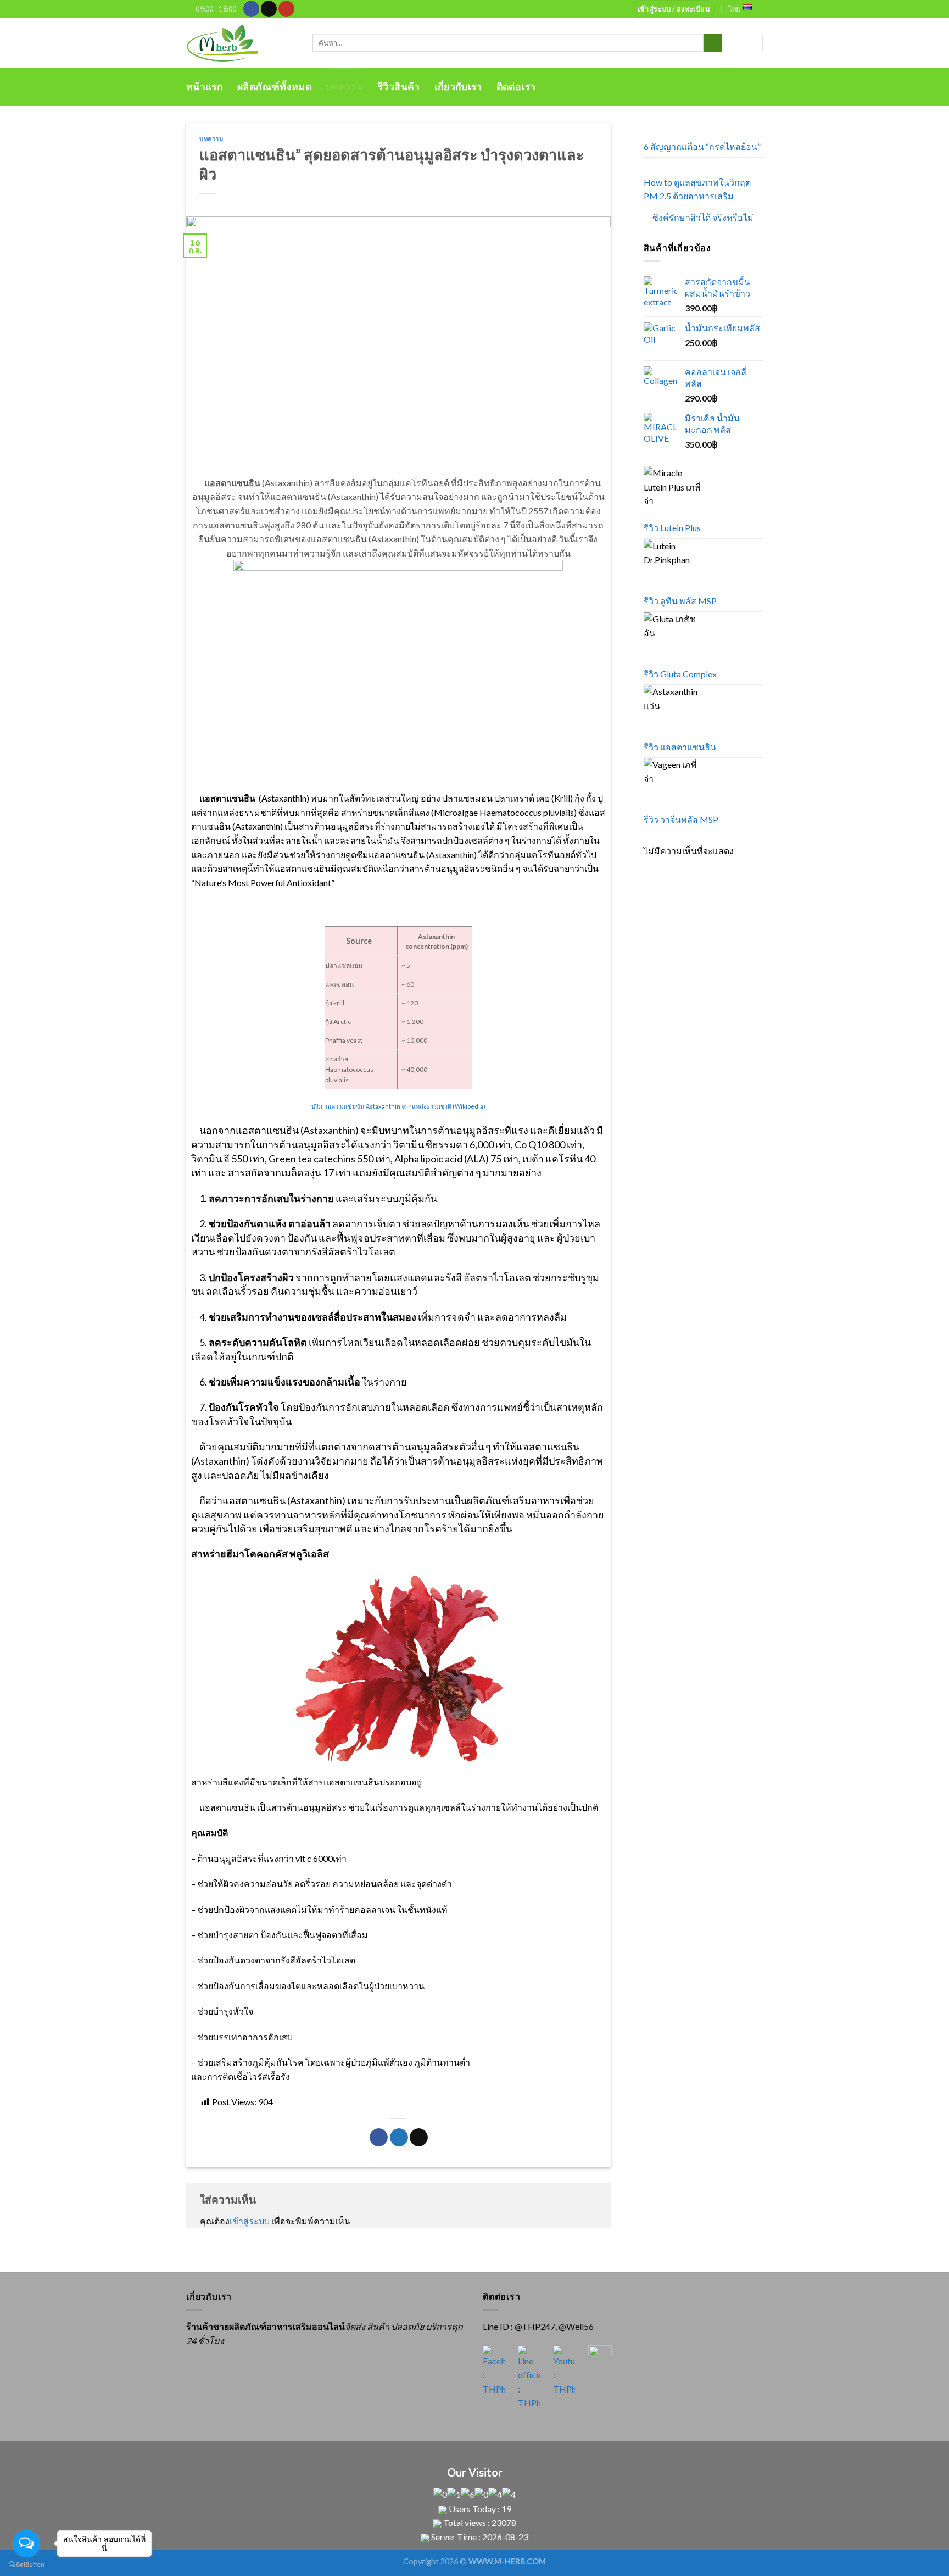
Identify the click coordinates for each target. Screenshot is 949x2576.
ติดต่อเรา (516, 87)
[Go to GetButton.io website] (26, 2565)
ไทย (734, 9)
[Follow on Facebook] (251, 9)
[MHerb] (241, 43)
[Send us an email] (269, 9)
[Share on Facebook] (379, 2138)
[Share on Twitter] (399, 2138)
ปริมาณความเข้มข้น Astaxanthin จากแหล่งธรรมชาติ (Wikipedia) (398, 1106)
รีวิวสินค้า (399, 87)
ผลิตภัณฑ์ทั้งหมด (274, 87)
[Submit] (713, 43)
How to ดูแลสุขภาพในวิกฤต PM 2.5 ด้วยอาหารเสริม (697, 189)
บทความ (345, 87)
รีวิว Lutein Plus (672, 528)
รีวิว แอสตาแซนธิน (680, 747)
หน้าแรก (205, 87)
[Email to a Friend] (419, 2138)
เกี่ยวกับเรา (458, 87)
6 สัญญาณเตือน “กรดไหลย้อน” (702, 146)
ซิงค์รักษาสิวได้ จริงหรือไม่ (703, 217)
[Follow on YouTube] (286, 9)
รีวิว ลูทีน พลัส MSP (680, 601)
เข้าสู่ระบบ (250, 2221)
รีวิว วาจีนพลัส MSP (681, 819)
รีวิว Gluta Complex (680, 674)
